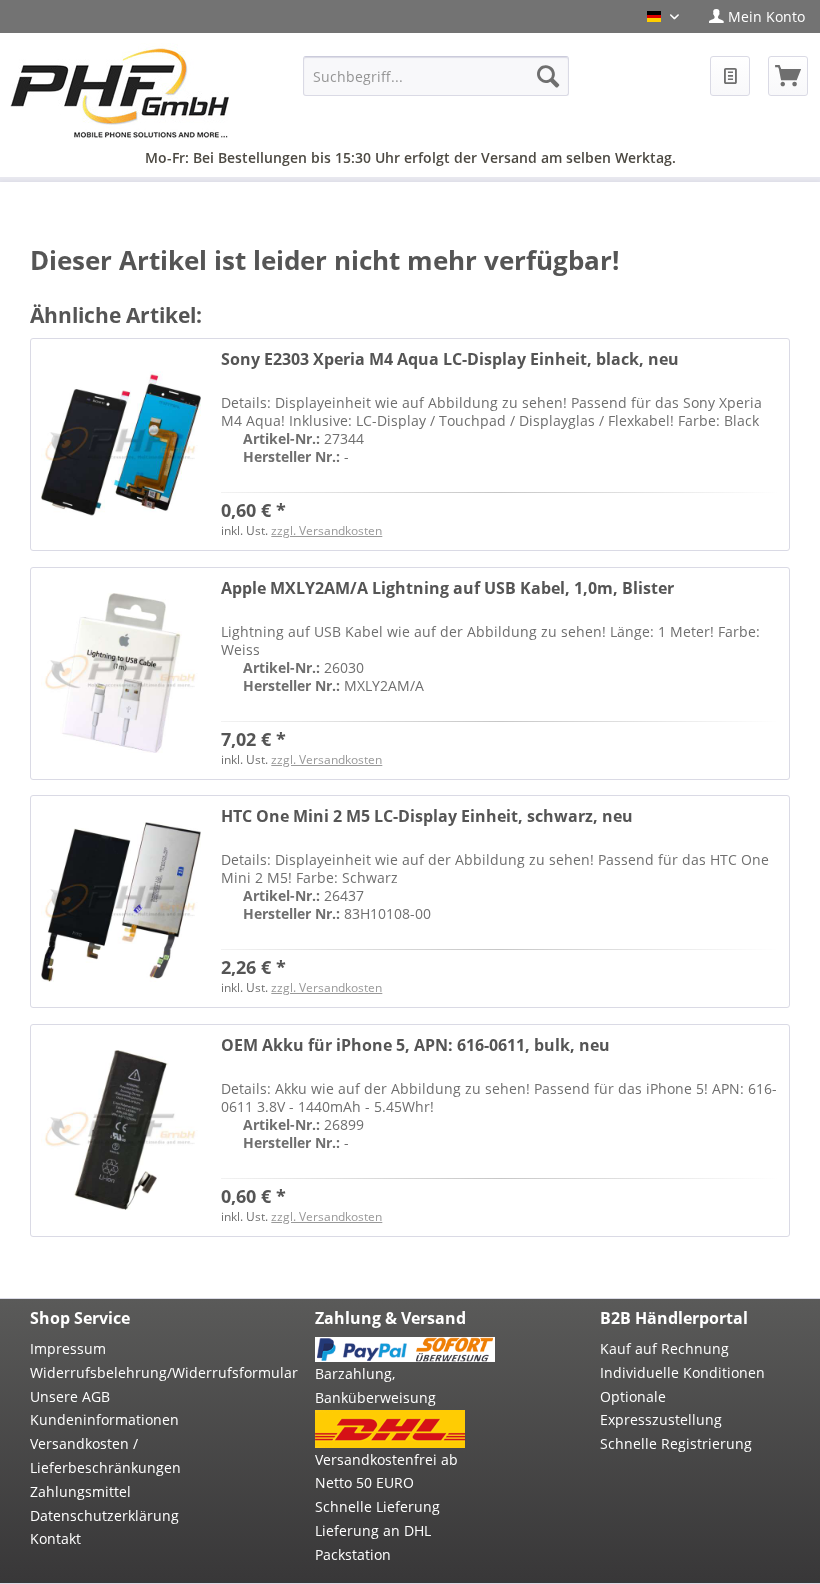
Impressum (68, 1348)
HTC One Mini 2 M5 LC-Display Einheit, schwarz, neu (427, 816)
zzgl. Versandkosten (326, 530)
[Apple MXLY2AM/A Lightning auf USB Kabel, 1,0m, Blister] (121, 673)
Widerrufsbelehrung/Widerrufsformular (120, 1372)
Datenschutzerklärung (104, 1515)
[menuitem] (757, 16)
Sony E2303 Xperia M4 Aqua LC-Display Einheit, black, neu (450, 359)
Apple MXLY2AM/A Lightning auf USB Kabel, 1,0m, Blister (447, 588)
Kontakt (55, 1538)
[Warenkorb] (788, 76)
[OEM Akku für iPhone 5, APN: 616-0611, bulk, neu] (121, 1130)
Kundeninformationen (104, 1419)
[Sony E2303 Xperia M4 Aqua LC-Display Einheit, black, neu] (121, 444)
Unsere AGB (70, 1396)
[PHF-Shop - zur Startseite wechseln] (120, 93)
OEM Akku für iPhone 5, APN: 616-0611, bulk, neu (415, 1045)
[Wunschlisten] (730, 76)
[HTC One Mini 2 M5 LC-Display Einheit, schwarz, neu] (121, 901)
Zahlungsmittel (80, 1491)
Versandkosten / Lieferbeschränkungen (105, 1455)
